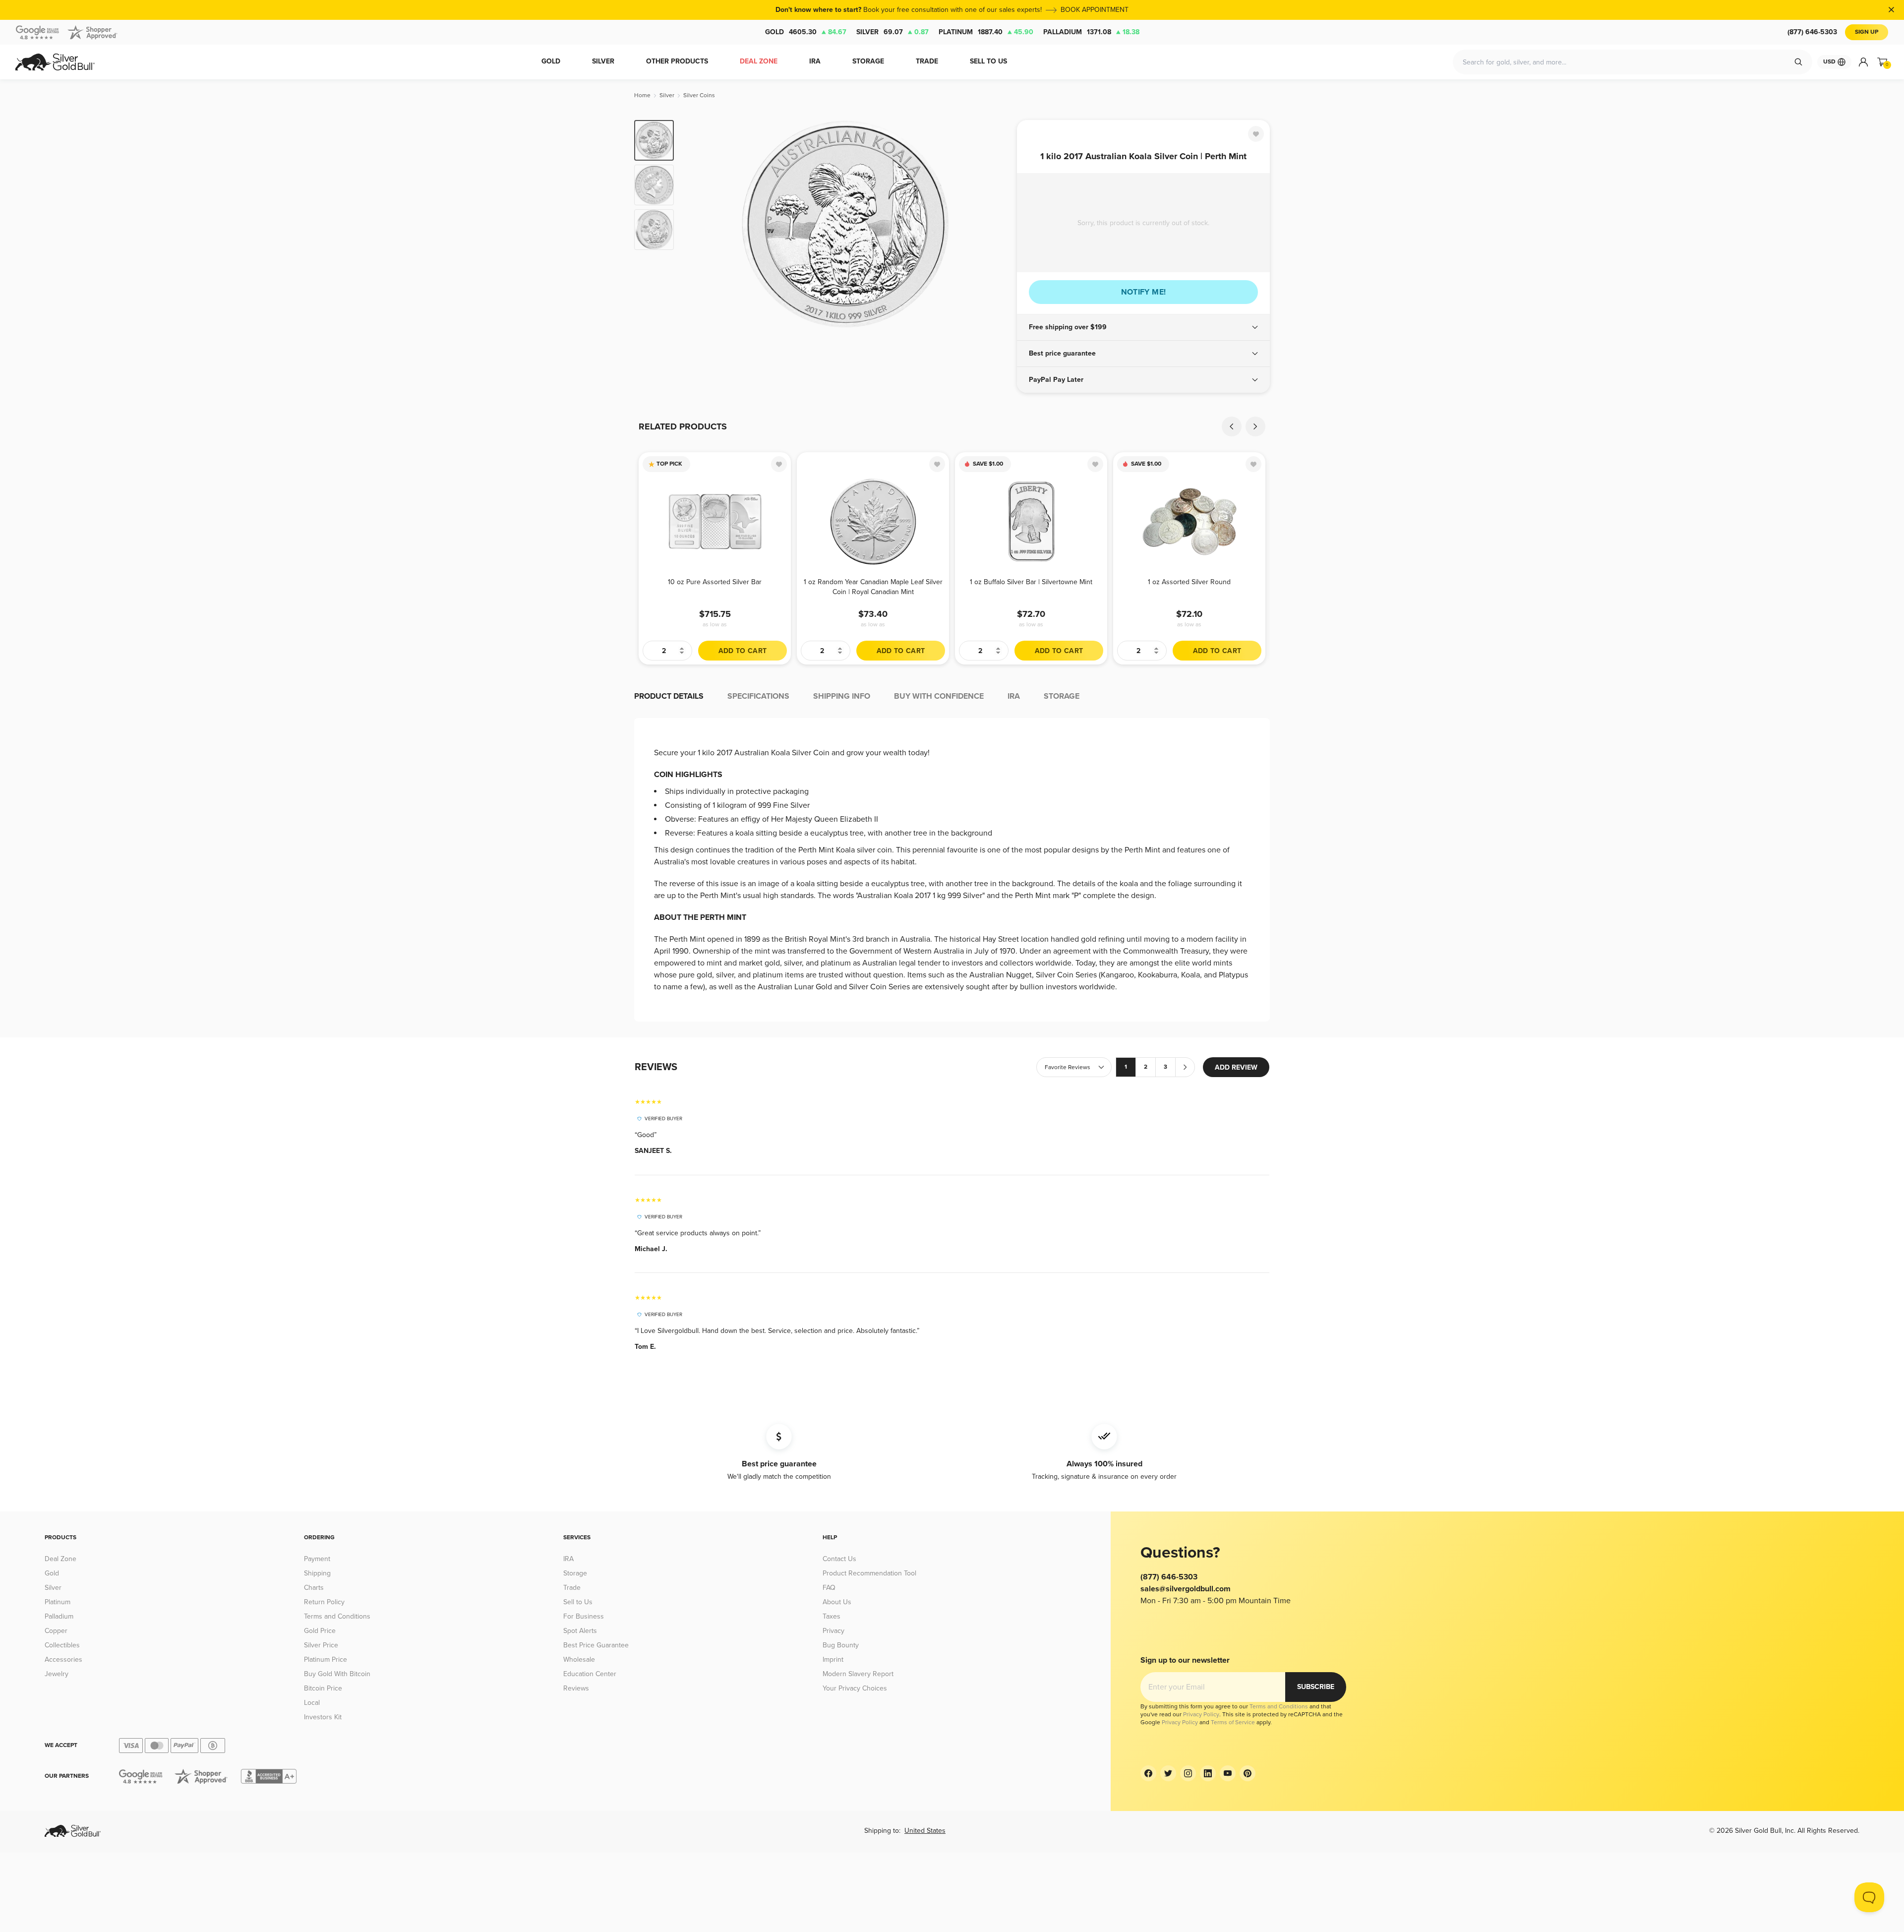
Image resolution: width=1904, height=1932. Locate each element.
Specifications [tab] (758, 696)
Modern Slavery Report (858, 1674)
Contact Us (839, 1559)
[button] (1143, 327)
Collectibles (62, 1645)
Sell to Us (578, 1602)
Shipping (317, 1573)
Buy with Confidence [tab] (939, 696)
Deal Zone (60, 1559)
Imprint (833, 1660)
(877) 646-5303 (1812, 32)
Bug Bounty (841, 1645)
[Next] (994, 224)
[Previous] (697, 224)
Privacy (833, 1631)
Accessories (63, 1660)
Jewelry (57, 1674)
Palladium (1091, 32)
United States (925, 1831)
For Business (584, 1616)
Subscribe (1316, 1687)
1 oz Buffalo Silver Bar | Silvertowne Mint (1031, 582)
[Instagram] (1188, 1773)
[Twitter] (1168, 1773)
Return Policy (324, 1602)
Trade (572, 1588)
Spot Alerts (580, 1631)
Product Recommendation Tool (869, 1573)
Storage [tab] (1062, 696)
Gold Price (320, 1631)
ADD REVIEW (1236, 1067)
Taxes (832, 1616)
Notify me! (1144, 292)
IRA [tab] (1014, 696)
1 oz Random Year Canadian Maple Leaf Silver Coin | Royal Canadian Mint (873, 587)
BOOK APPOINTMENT (1095, 10)
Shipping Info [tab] (842, 696)
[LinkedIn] (1208, 1773)
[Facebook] (1148, 1773)
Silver (892, 32)
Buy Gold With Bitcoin (337, 1674)
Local (312, 1703)
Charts (314, 1588)
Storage (575, 1573)
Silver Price (321, 1645)
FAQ (829, 1588)
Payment (317, 1559)
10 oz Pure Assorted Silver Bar (715, 582)
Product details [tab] (669, 696)
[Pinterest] (1248, 1773)
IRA (568, 1559)
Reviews (576, 1688)
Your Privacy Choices (855, 1688)
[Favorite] (1256, 134)
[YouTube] (1228, 1773)
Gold (806, 32)
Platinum (986, 32)
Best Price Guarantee (596, 1645)
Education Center (590, 1674)
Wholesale (579, 1660)
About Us (837, 1602)
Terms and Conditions (337, 1616)
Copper (56, 1631)
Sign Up (1867, 32)
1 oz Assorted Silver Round (1189, 582)
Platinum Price (326, 1660)
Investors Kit (323, 1717)
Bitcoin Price (323, 1688)
